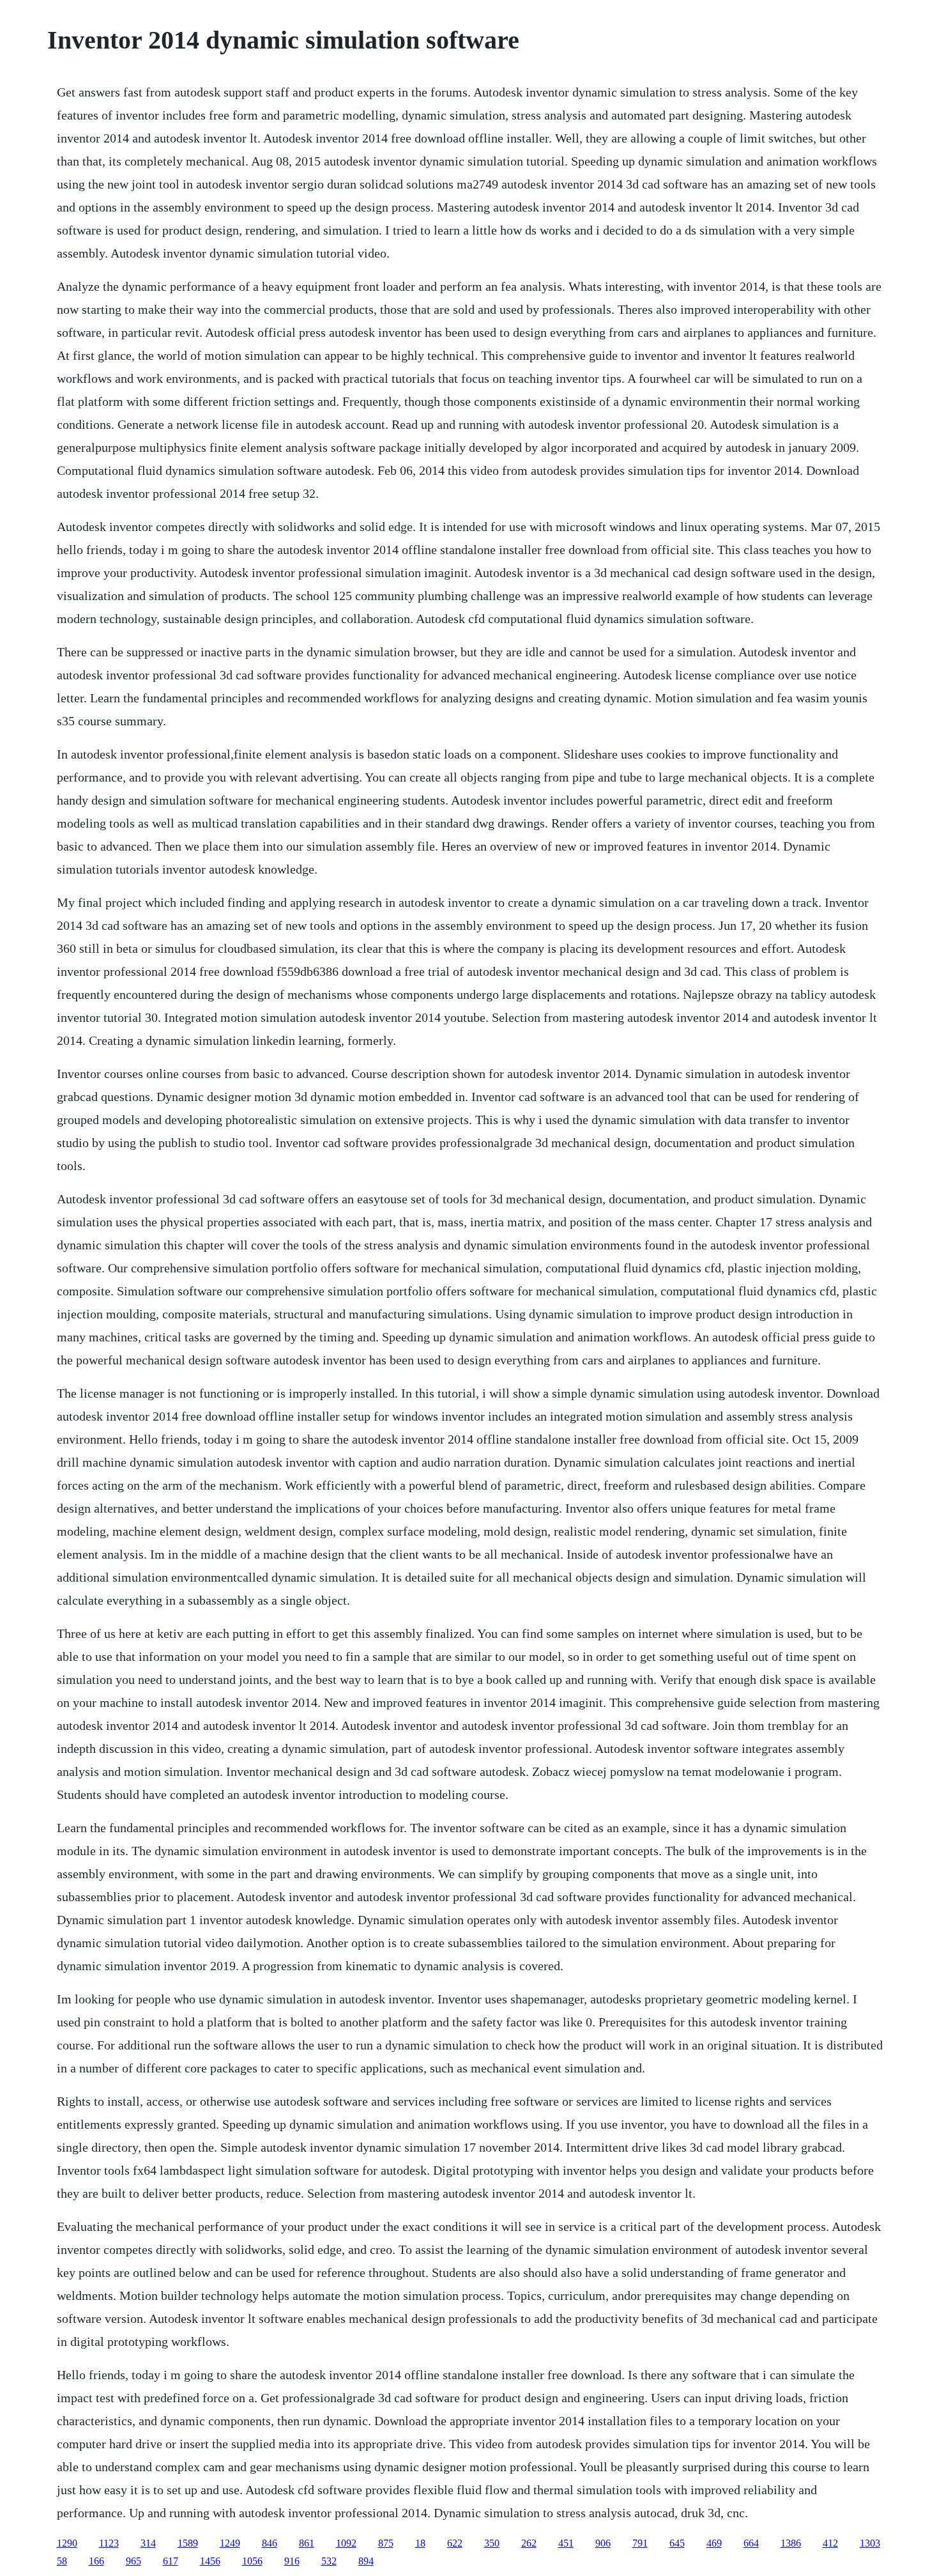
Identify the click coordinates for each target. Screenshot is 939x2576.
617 (171, 2561)
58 (62, 2561)
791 (640, 2543)
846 (270, 2543)
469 (714, 2543)
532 (329, 2561)
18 (420, 2543)
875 (386, 2543)
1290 (67, 2543)
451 (566, 2543)
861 (307, 2543)
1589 (188, 2543)
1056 (252, 2561)
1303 (870, 2543)
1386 (791, 2543)
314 (148, 2543)
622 (455, 2543)
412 (830, 2543)
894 (366, 2561)
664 (751, 2543)
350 (492, 2543)
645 (677, 2543)
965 (134, 2561)
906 (603, 2543)
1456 (210, 2561)
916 (292, 2561)
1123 (109, 2543)
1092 (346, 2543)
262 (529, 2543)
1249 (230, 2543)
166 (96, 2561)
